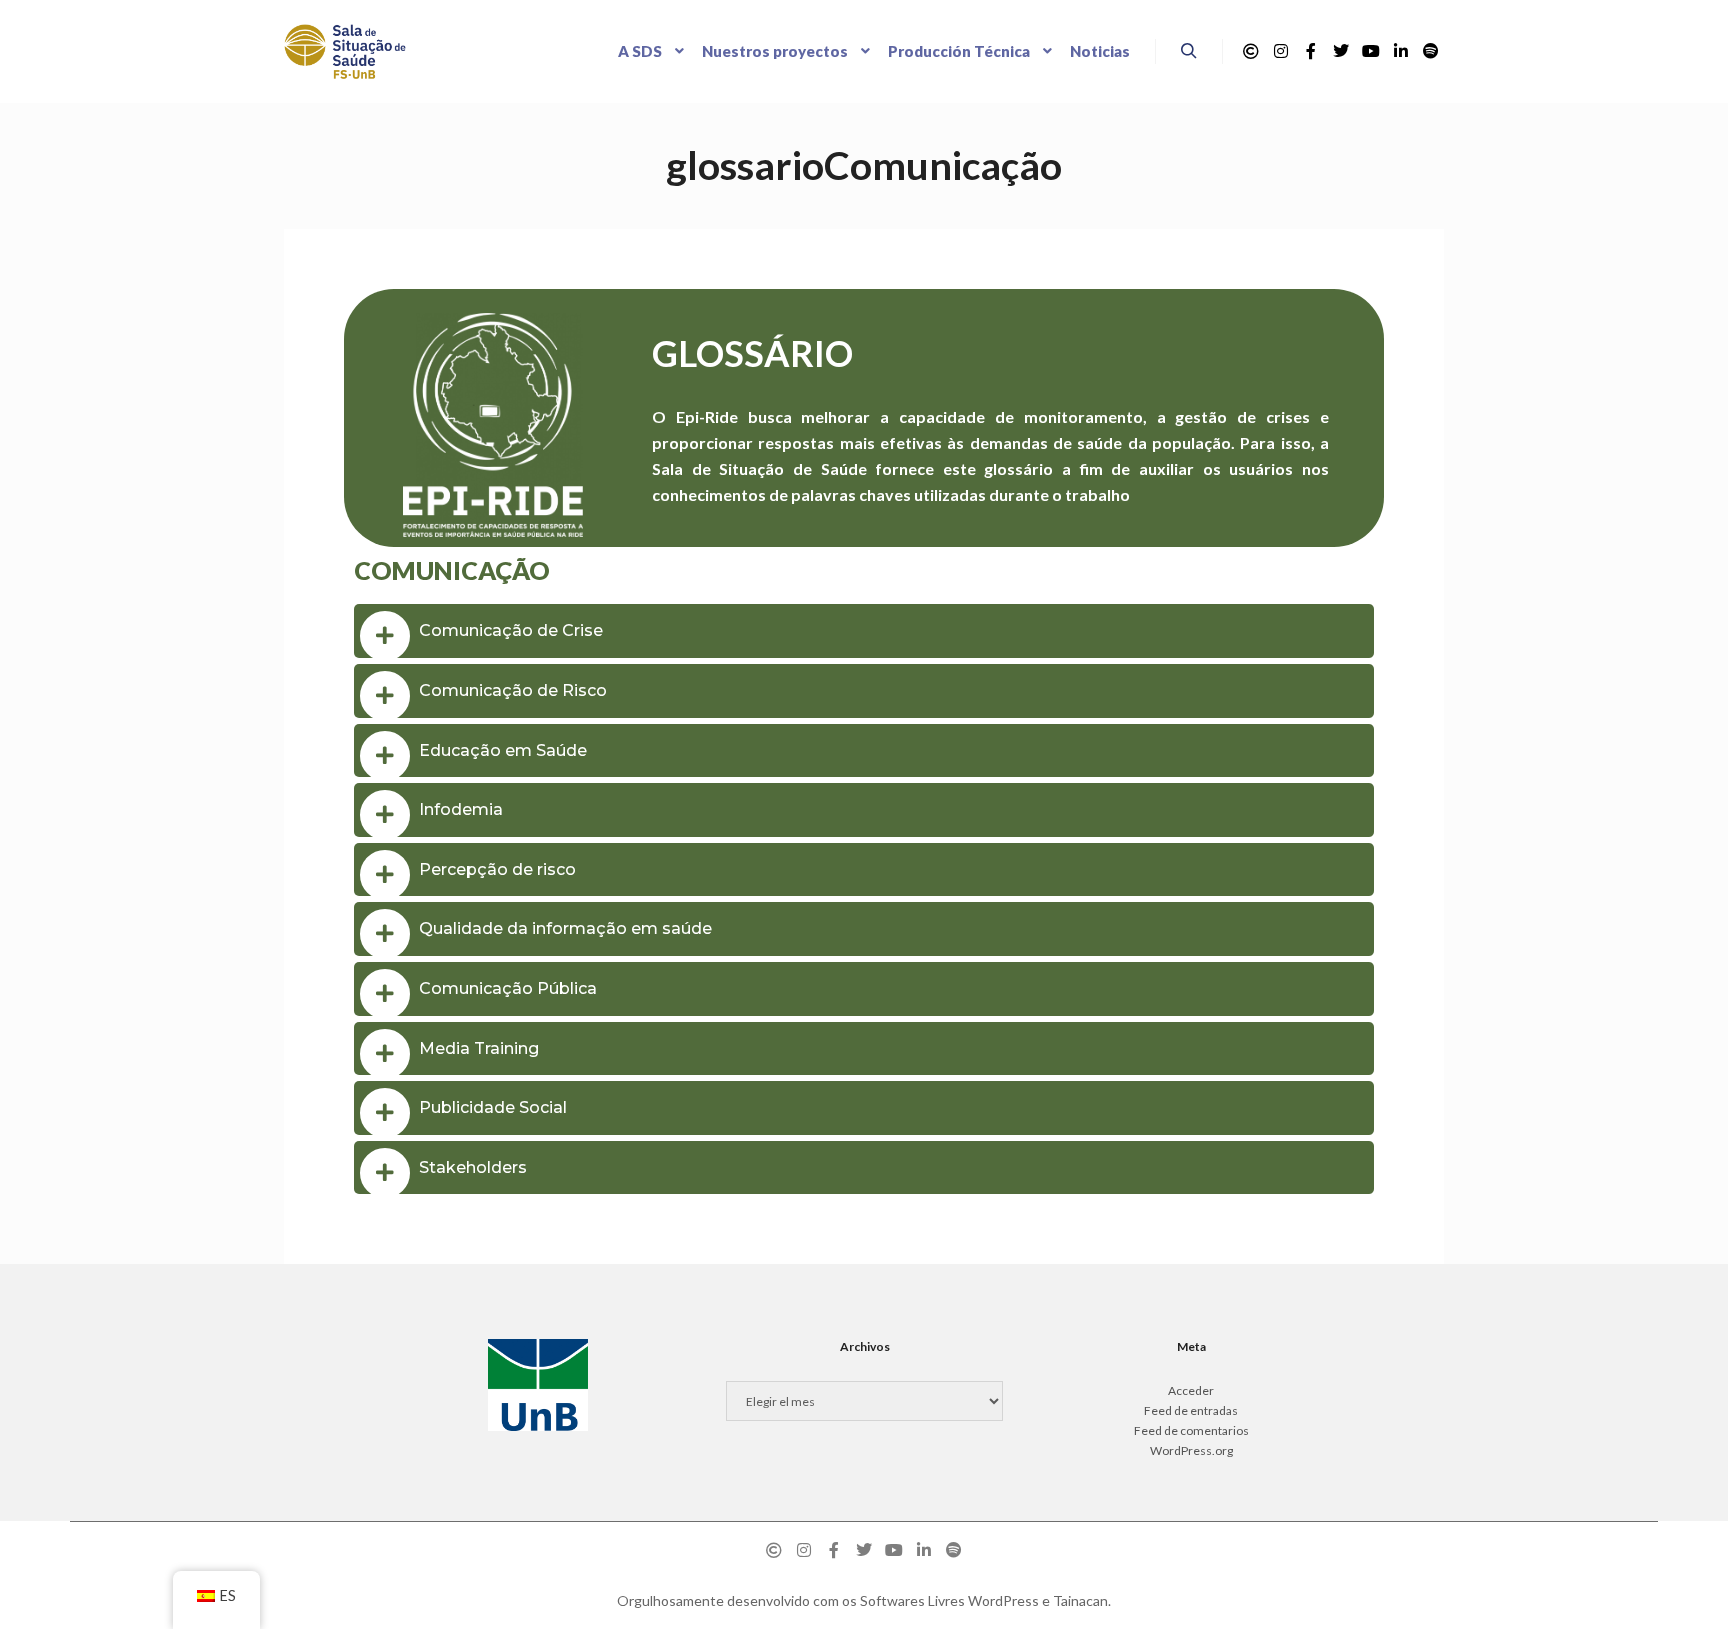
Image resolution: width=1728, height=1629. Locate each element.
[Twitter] (1341, 51)
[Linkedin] (1401, 51)
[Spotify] (1431, 51)
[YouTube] (1371, 51)
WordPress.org (1191, 1450)
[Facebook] (1311, 51)
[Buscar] (1189, 51)
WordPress (1003, 1600)
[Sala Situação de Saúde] (345, 51)
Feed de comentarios (1191, 1430)
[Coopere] (1251, 51)
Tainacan (1080, 1600)
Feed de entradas (1191, 1410)
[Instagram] (1281, 51)
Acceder (1191, 1390)
